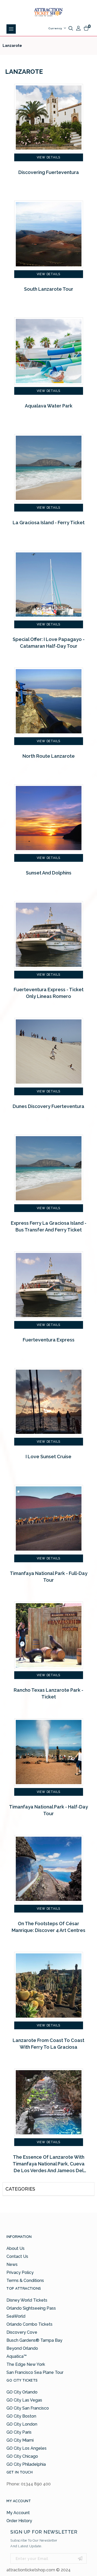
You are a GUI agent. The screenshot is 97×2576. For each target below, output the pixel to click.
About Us (16, 2248)
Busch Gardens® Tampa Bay (34, 2340)
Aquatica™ (17, 2356)
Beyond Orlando (22, 2348)
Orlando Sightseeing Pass (31, 2308)
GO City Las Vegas (24, 2400)
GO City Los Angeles (27, 2448)
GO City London (22, 2424)
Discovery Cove (22, 2332)
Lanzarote (12, 46)
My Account (18, 2513)
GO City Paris (19, 2432)
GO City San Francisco (28, 2408)
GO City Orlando (22, 2392)
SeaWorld (16, 2316)
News (12, 2264)
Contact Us (17, 2256)
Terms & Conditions (25, 2281)
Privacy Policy (20, 2272)
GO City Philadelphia (26, 2464)
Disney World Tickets (27, 2300)
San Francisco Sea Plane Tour (35, 2372)
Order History (19, 2521)
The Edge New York (26, 2364)
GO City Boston (21, 2416)
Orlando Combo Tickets (29, 2324)
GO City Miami (20, 2440)
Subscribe (80, 2558)
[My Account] (78, 28)
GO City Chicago (22, 2456)
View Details (49, 157)
